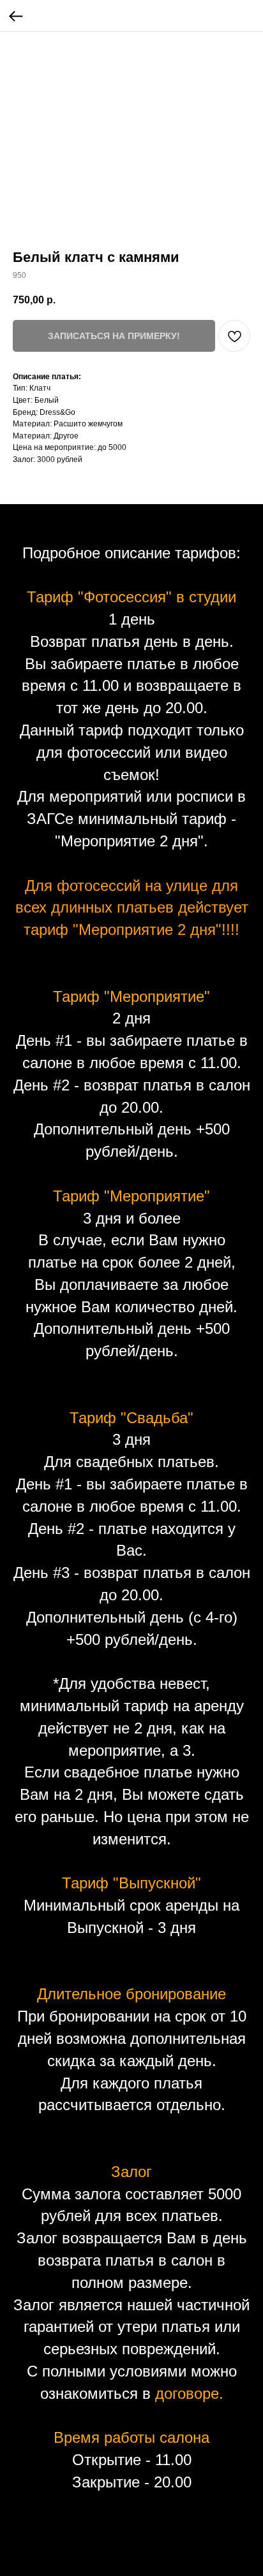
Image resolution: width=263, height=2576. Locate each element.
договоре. (189, 2393)
